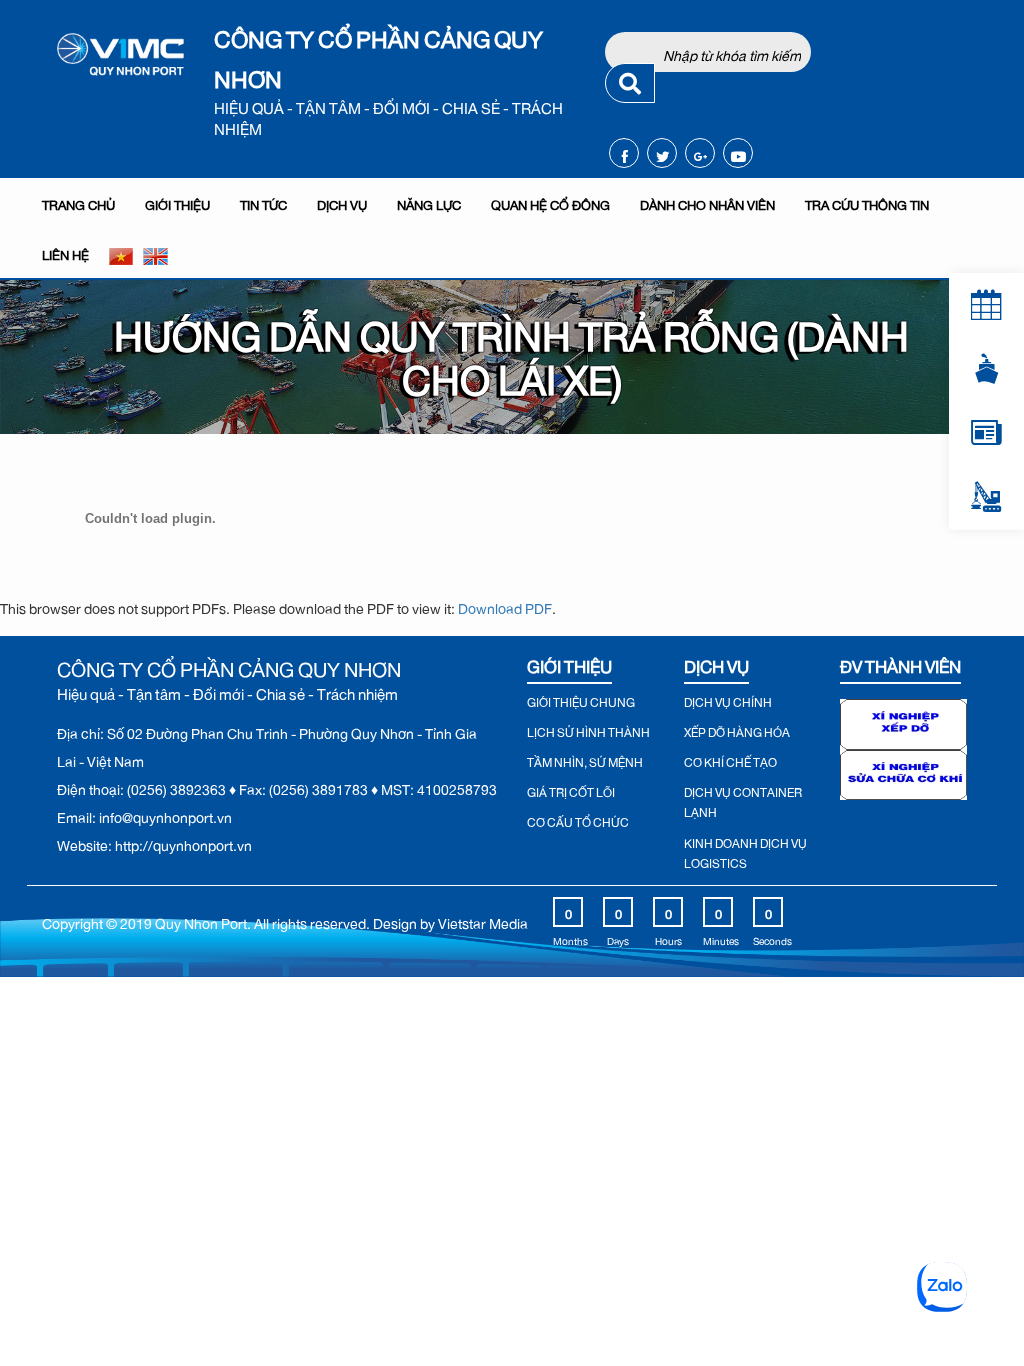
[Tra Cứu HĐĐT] (986, 433)
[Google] (700, 153)
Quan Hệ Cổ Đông (550, 202)
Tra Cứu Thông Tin (867, 202)
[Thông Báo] (986, 305)
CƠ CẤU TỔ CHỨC (578, 820)
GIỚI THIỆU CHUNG (581, 700)
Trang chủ (78, 202)
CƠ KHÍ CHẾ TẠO (730, 760)
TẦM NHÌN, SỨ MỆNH (585, 760)
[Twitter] (662, 153)
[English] (155, 253)
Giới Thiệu (177, 202)
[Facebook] (624, 153)
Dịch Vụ (342, 202)
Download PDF (505, 605)
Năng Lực (429, 202)
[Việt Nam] (121, 253)
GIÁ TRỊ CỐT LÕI (571, 790)
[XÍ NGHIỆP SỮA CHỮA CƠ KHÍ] (903, 770)
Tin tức (263, 202)
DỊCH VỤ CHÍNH (728, 700)
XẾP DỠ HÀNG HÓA (737, 730)
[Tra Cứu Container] (986, 369)
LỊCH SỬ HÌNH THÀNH (588, 730)
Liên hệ (65, 252)
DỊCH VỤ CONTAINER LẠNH (743, 800)
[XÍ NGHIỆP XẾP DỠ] (903, 719)
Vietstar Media (483, 920)
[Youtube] (738, 153)
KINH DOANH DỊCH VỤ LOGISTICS (745, 851)
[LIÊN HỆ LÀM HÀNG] (986, 497)
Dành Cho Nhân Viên (707, 202)
